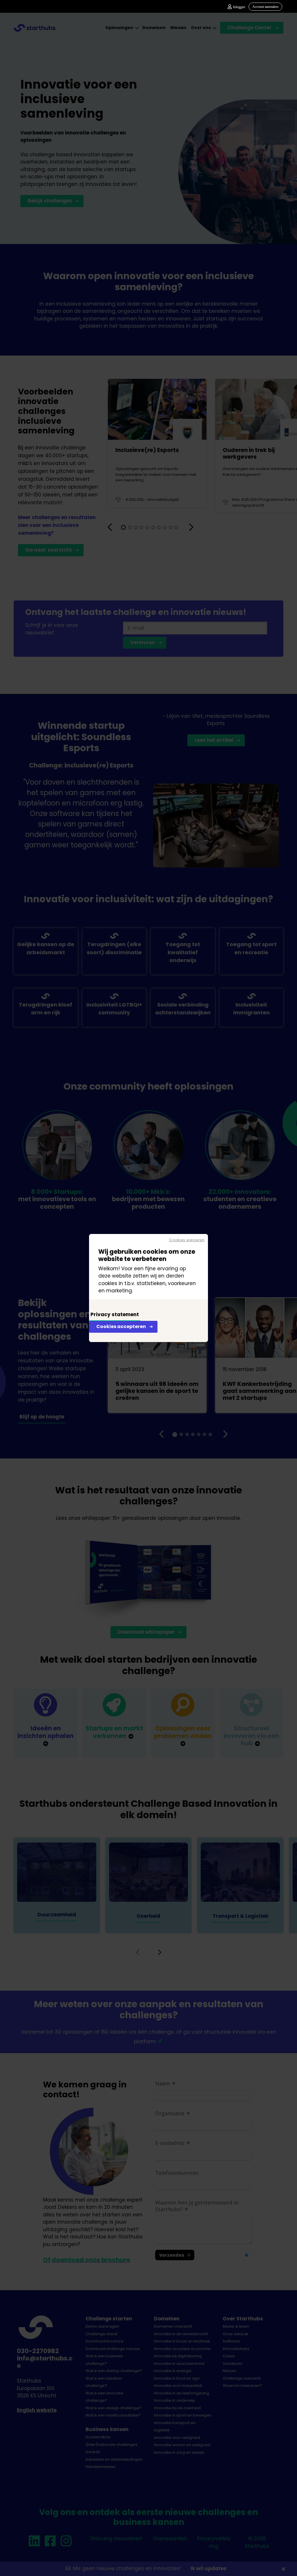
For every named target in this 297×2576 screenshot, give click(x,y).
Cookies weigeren (187, 1240)
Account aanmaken (265, 7)
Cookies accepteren (121, 1326)
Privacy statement (115, 1314)
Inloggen (239, 7)
